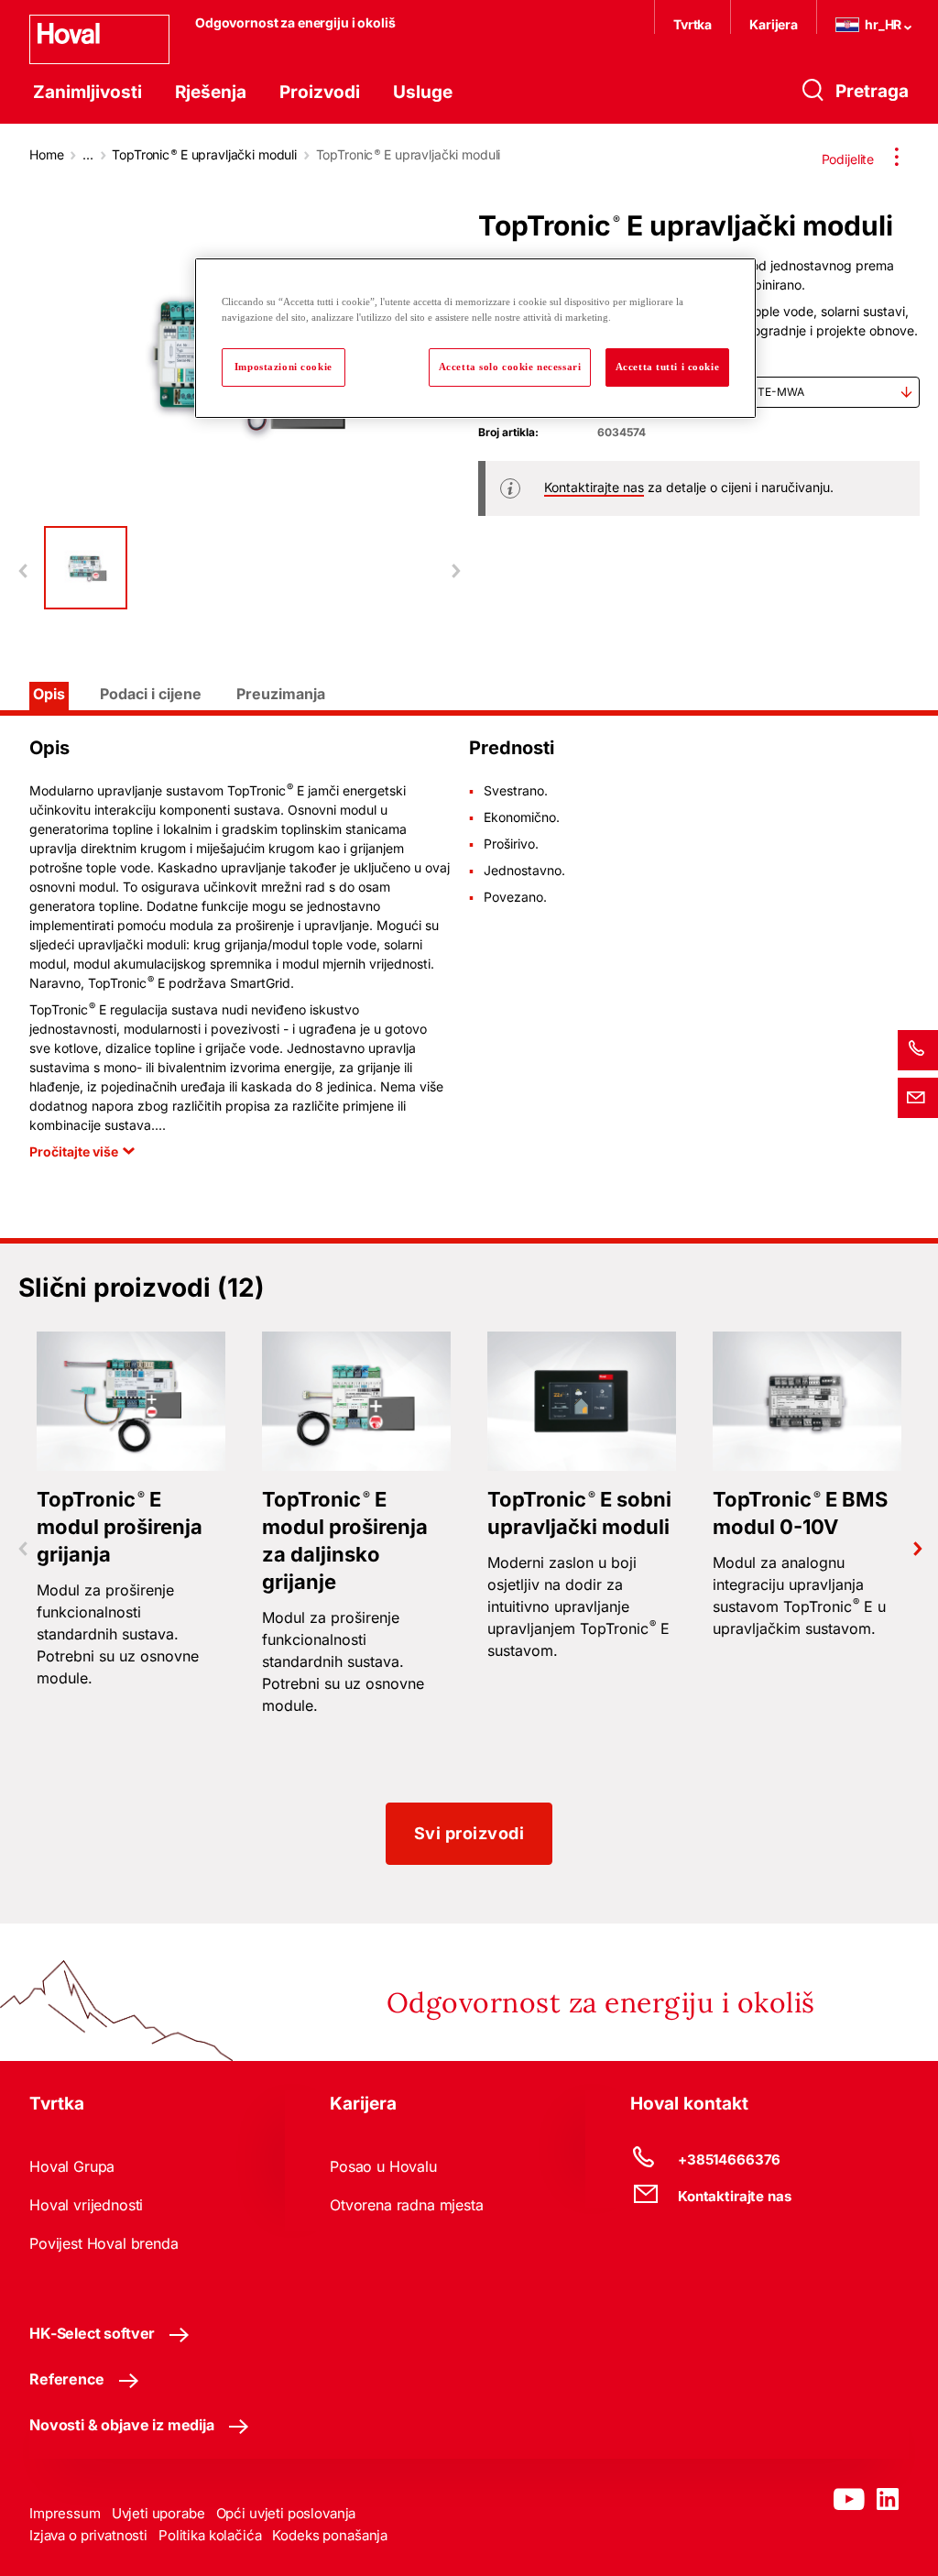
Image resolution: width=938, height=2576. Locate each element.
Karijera (774, 24)
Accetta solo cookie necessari (510, 367)
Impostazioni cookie (284, 367)
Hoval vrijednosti (86, 2205)
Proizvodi (320, 92)
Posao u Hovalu (383, 2166)
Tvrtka (693, 24)
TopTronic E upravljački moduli (204, 154)
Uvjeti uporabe (158, 2513)
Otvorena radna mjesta (407, 2205)
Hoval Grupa (72, 2166)
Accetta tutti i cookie (668, 367)
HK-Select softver (92, 2333)
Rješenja (211, 92)
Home (46, 154)
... (88, 154)
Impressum (65, 2513)
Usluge (423, 92)
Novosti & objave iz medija (122, 2425)
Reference (67, 2379)
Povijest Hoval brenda (104, 2243)
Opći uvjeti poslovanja (286, 2513)
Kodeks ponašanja (330, 2535)
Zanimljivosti (87, 92)
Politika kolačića (210, 2535)
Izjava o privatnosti (88, 2535)
